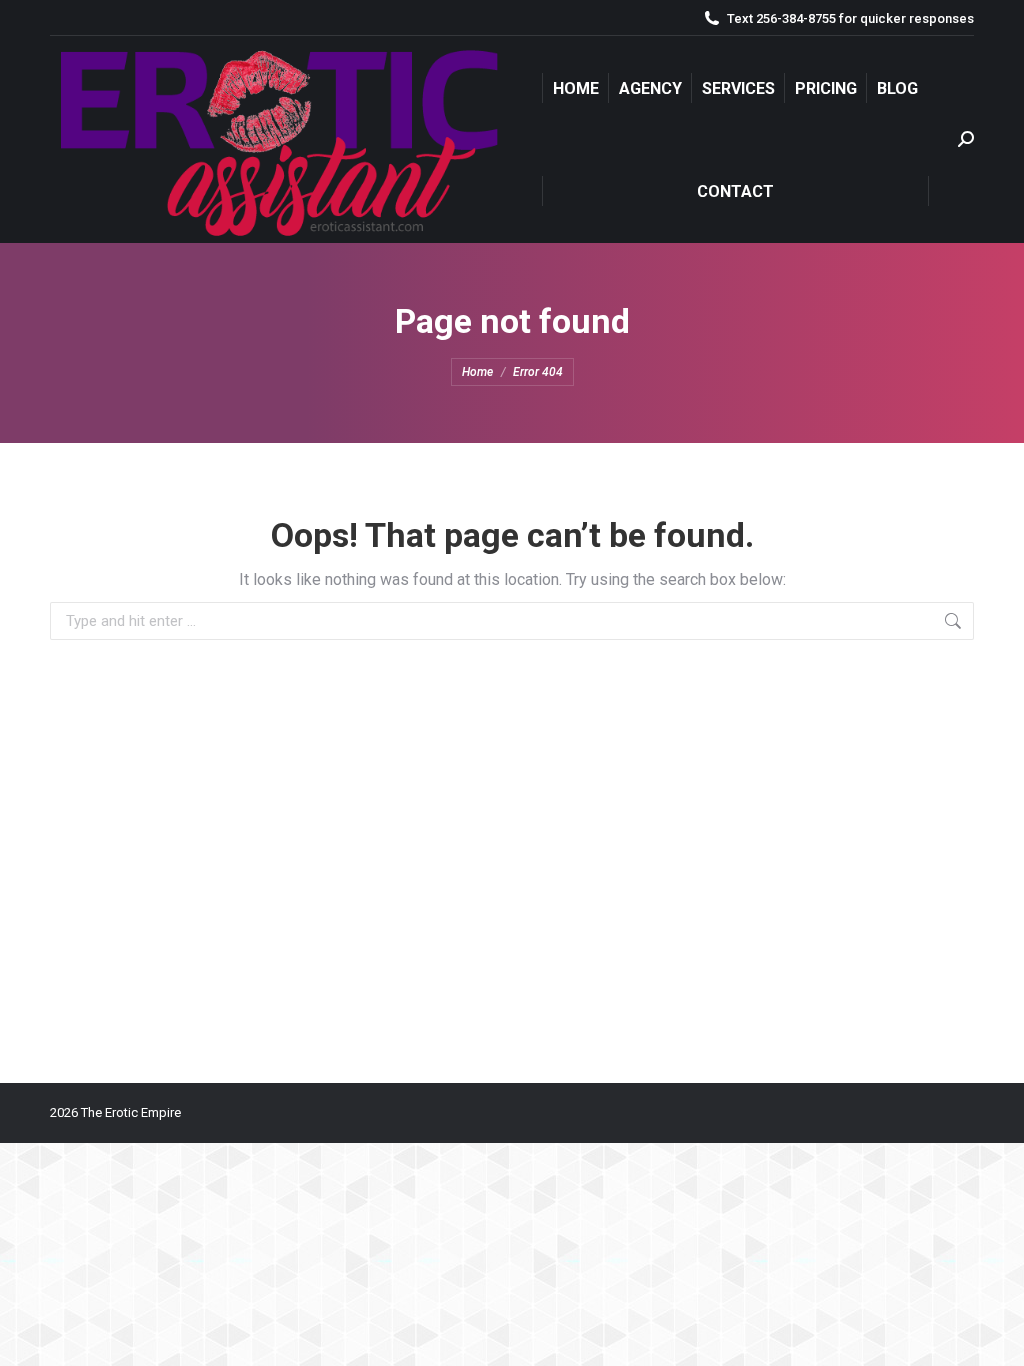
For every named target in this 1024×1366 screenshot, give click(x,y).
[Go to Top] (994, 1336)
